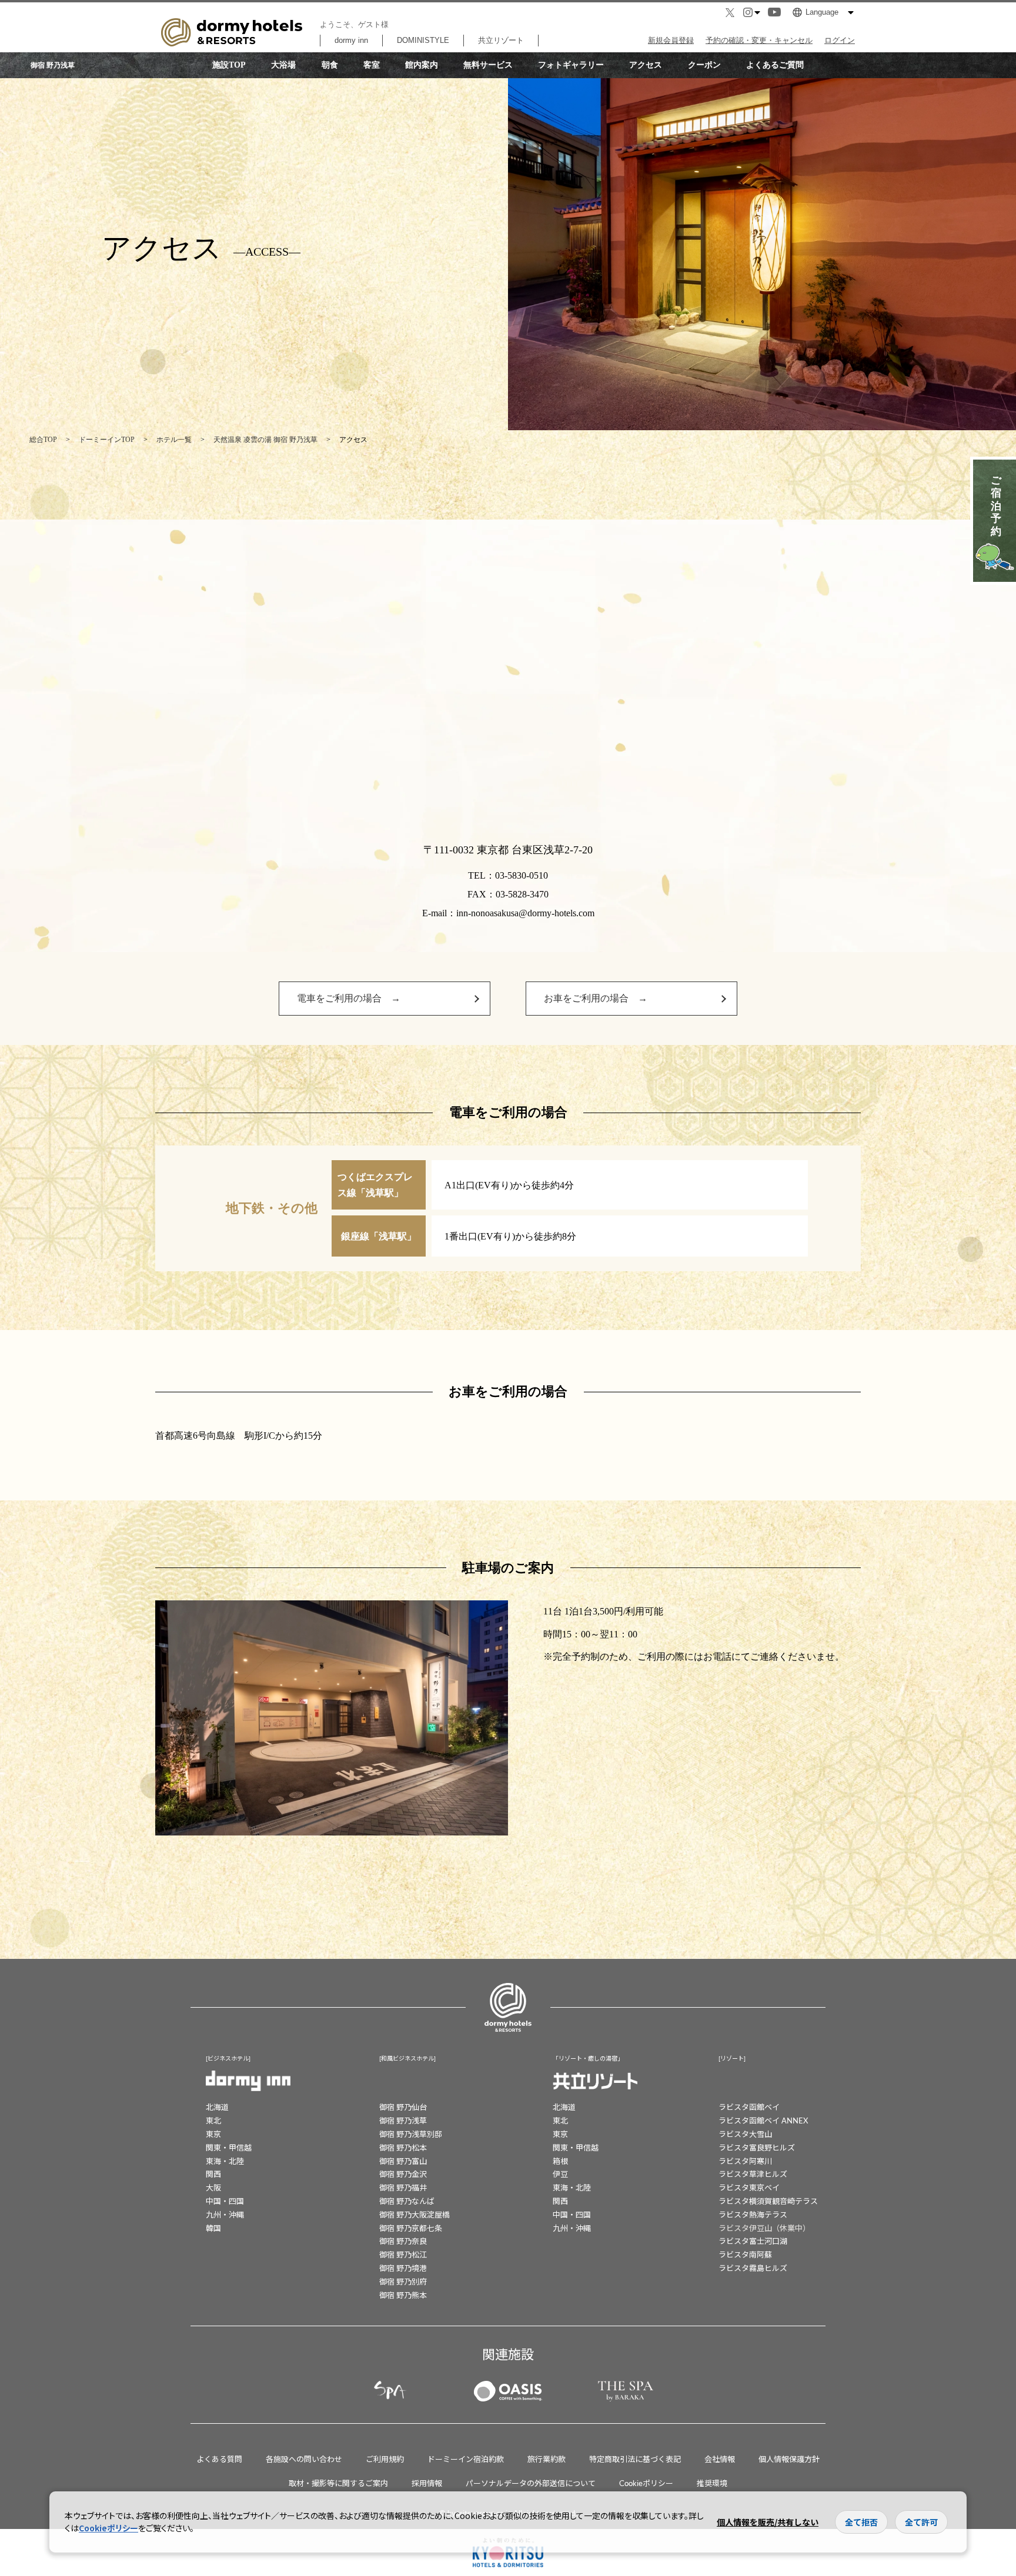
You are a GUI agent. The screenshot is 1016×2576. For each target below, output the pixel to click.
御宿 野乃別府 (403, 2281)
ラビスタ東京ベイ (749, 2187)
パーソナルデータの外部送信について (531, 2483)
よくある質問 (219, 2459)
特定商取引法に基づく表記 (635, 2459)
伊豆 (560, 2174)
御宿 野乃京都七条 (411, 2228)
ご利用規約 (385, 2459)
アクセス (646, 65)
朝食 (330, 65)
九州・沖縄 (225, 2214)
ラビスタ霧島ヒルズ (753, 2268)
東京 (213, 2134)
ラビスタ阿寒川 (745, 2161)
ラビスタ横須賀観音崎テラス (768, 2201)
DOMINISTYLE (423, 40)
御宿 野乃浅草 (403, 2120)
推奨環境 (712, 2483)
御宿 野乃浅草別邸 (411, 2134)
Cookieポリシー (646, 2483)
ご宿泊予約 (996, 505)
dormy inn (351, 40)
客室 (372, 65)
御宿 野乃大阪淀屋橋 (415, 2214)
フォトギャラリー (571, 65)
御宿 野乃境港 (403, 2268)
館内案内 (422, 65)
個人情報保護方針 (789, 2459)
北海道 (217, 2107)
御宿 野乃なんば (407, 2201)
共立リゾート (501, 40)
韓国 (213, 2228)
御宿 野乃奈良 (403, 2241)
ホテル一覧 (174, 440)
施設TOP (229, 65)
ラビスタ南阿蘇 (745, 2254)
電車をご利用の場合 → (349, 998)
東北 (213, 2120)
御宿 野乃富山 (403, 2161)
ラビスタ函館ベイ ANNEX (763, 2120)
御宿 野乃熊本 (403, 2295)
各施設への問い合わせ (304, 2459)
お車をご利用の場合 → (596, 998)
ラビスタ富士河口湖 (753, 2241)
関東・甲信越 (229, 2147)
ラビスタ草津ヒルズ (753, 2174)
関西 (213, 2174)
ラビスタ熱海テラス (753, 2214)
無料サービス (488, 65)
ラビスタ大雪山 (745, 2134)
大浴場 (283, 65)
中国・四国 (225, 2201)
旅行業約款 (547, 2459)
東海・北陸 (225, 2161)
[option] (332, 1718)
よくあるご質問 (775, 65)
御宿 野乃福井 (403, 2187)
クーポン (704, 65)
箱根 (560, 2161)
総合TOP (43, 440)
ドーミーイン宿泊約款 (466, 2459)
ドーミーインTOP (107, 440)
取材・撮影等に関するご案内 (338, 2483)
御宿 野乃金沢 (403, 2174)
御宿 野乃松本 (403, 2147)
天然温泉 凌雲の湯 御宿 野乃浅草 (265, 440)
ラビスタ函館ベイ (749, 2107)
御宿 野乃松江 (403, 2254)
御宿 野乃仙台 (403, 2107)
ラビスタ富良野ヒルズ (757, 2147)
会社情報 (720, 2459)
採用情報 (427, 2483)
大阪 (213, 2187)
